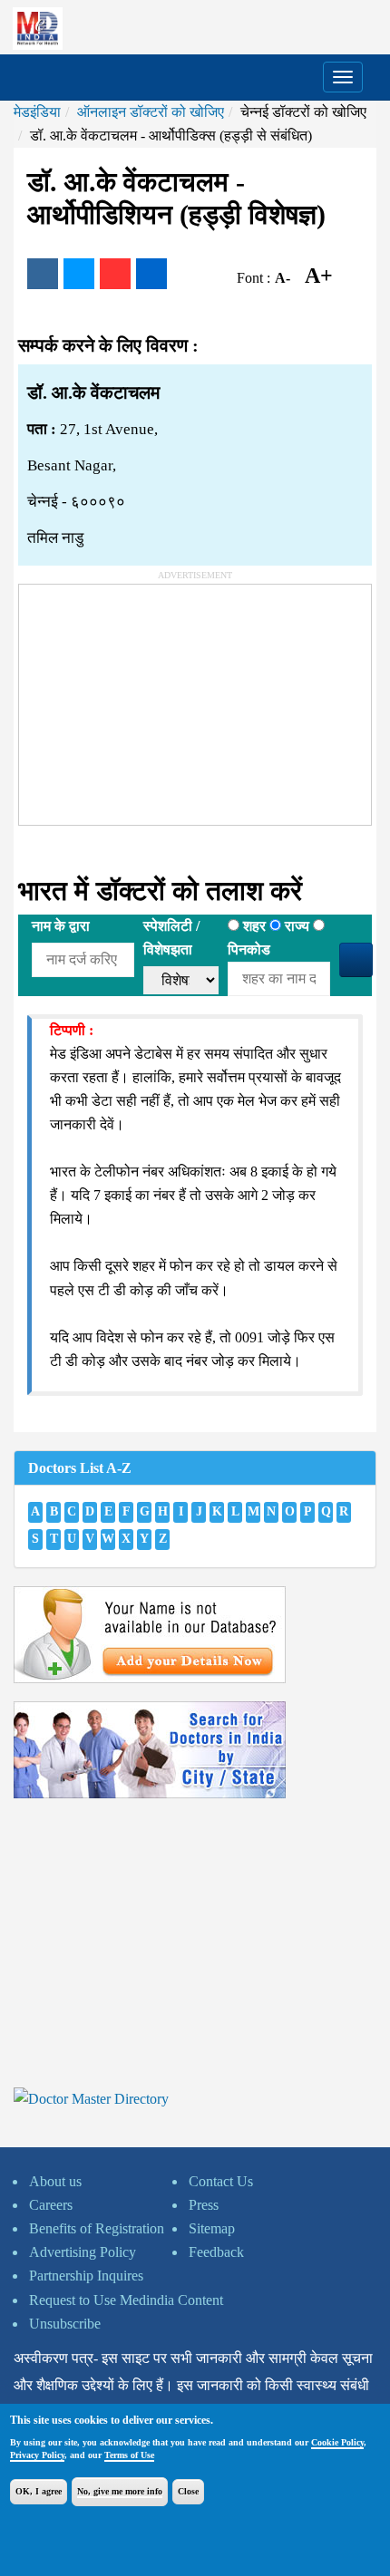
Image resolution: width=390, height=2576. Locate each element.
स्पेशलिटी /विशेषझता (171, 938)
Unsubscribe (65, 2324)
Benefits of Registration (97, 2228)
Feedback (216, 2252)
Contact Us (221, 2181)
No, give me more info (120, 2491)
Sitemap (212, 2228)
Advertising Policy (83, 2252)
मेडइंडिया (37, 112)
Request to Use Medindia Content (126, 2300)
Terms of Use (129, 2455)
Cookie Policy (337, 2442)
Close (188, 2491)
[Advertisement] (155, 698)
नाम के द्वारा (61, 926)
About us (55, 2181)
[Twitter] (79, 274)
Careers (51, 2205)
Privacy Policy (37, 2455)
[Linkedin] (151, 274)
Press (204, 2205)
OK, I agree (39, 2491)
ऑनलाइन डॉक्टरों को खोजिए (151, 112)
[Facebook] (43, 274)
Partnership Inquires (86, 2276)
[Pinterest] (115, 274)
